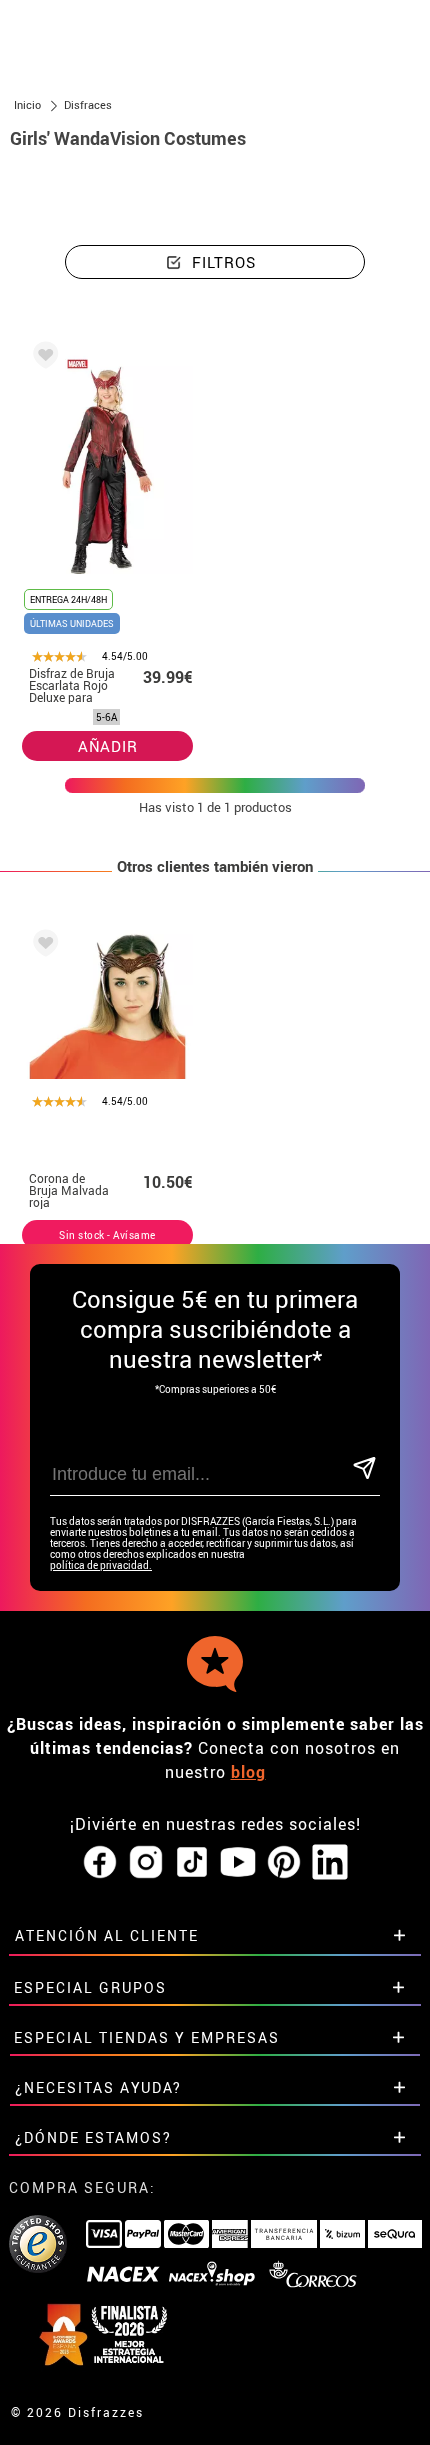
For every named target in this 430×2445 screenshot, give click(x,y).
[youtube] (238, 1863)
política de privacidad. (101, 1565)
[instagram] (146, 1863)
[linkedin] (330, 1863)
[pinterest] (284, 1863)
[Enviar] (364, 1469)
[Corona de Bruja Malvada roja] (42, 946)
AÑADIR (108, 746)
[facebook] (100, 1863)
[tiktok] (192, 1863)
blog (248, 1772)
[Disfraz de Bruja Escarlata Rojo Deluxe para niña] (42, 358)
